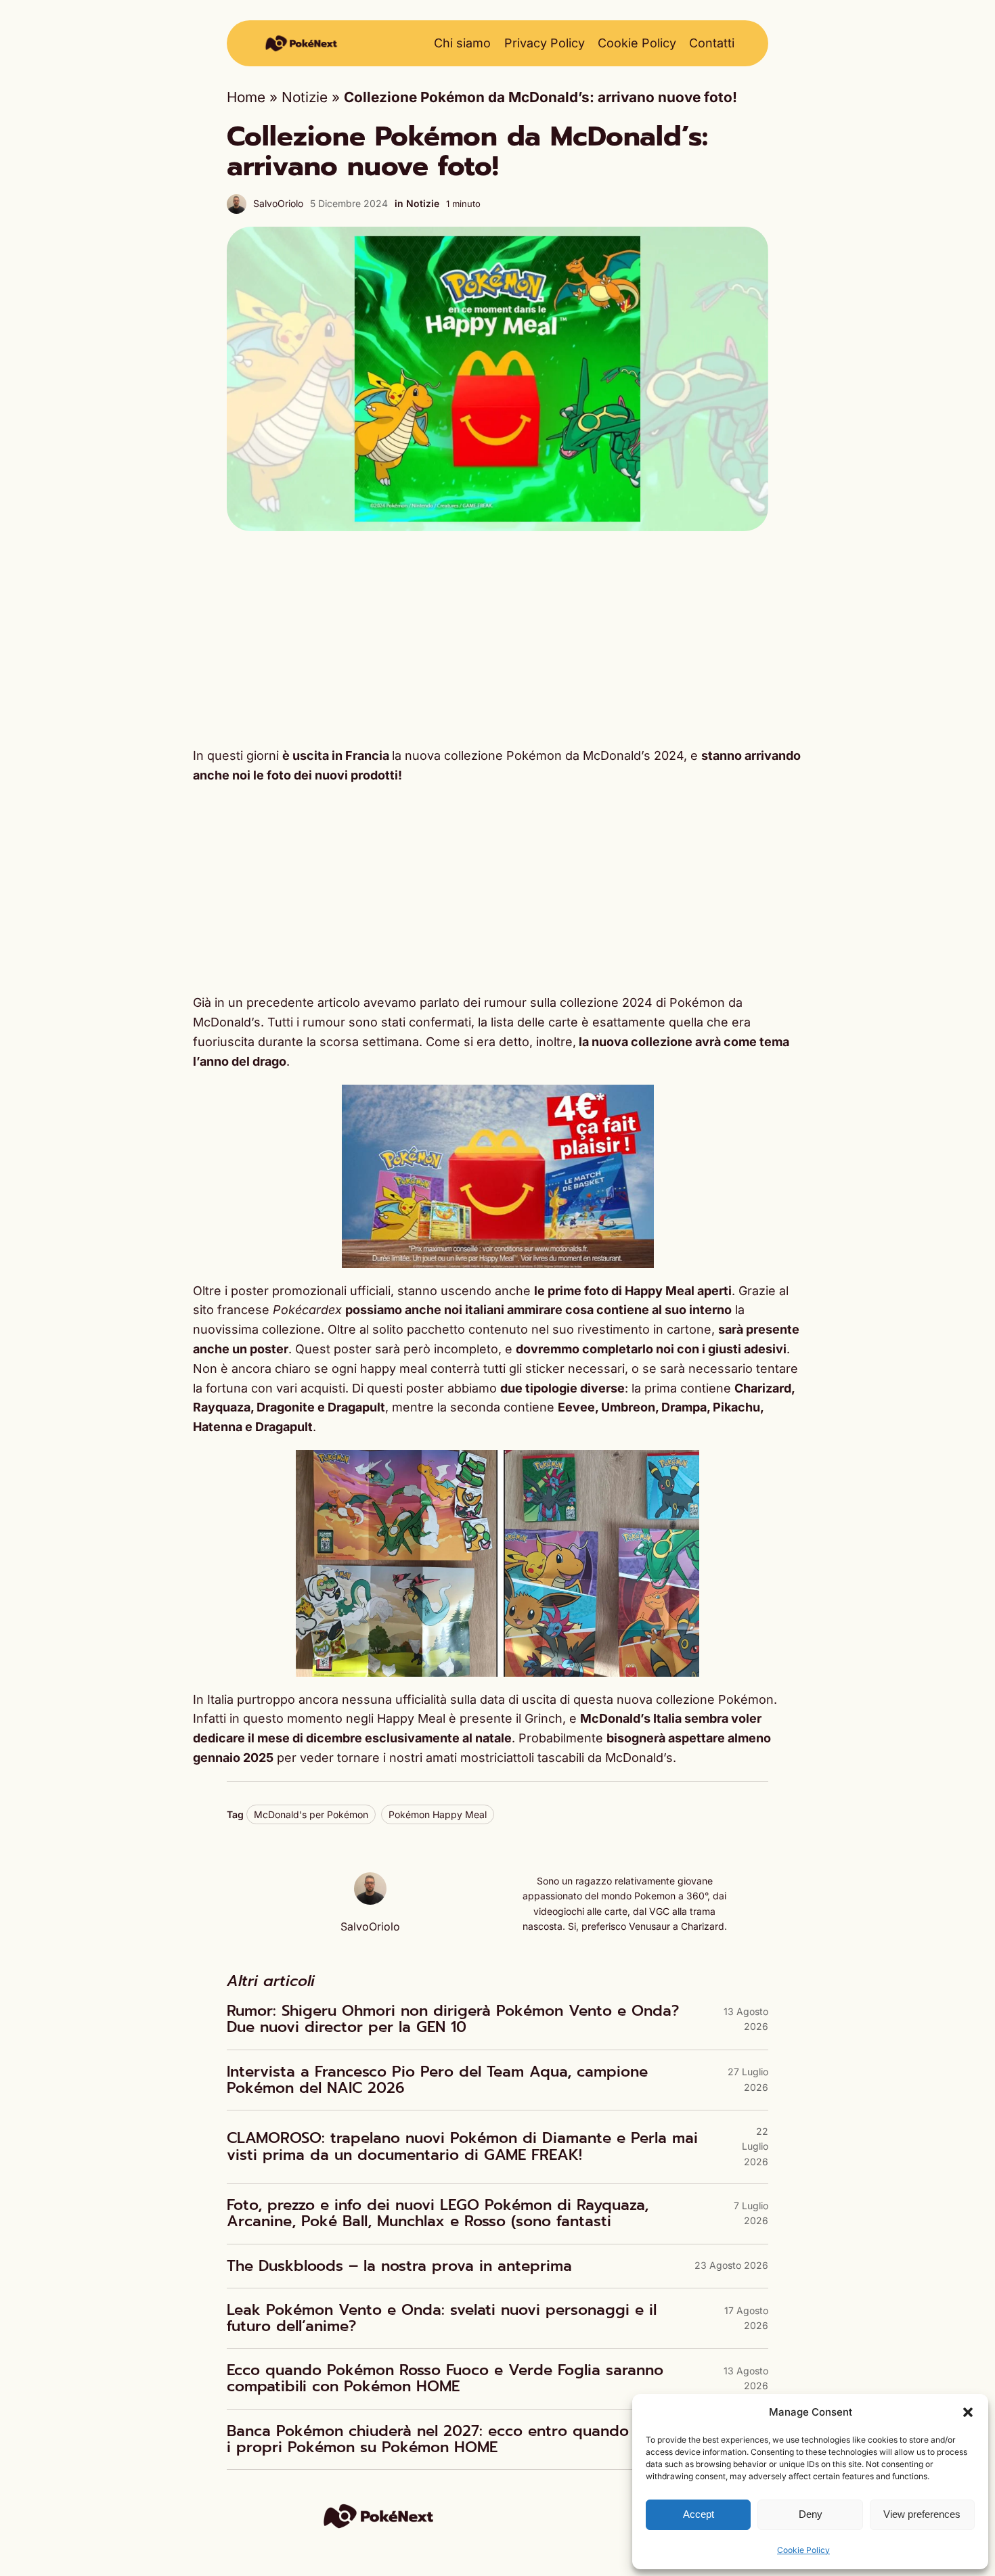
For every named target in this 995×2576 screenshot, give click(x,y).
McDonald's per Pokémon (311, 1814)
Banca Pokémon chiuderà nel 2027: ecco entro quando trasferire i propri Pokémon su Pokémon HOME (464, 2439)
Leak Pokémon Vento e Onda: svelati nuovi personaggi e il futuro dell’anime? (442, 2318)
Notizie (305, 97)
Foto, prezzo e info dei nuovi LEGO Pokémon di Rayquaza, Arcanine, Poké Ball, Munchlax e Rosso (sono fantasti (438, 2213)
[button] (968, 2412)
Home (246, 97)
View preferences (922, 2514)
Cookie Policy (803, 2550)
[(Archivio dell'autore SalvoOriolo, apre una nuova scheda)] (370, 1900)
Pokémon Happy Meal (438, 1814)
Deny (811, 2514)
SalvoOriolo (278, 203)
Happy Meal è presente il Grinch (470, 1718)
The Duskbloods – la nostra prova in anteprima (399, 2266)
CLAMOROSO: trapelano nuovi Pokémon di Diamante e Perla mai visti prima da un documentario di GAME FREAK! (462, 2146)
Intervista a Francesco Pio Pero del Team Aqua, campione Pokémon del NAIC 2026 (437, 2080)
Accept (699, 2514)
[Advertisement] (497, 639)
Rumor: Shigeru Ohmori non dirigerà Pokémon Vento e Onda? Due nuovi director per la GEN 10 (453, 2019)
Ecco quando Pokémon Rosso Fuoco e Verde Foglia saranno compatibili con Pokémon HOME (445, 2378)
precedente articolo (302, 1002)
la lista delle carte (528, 1022)
